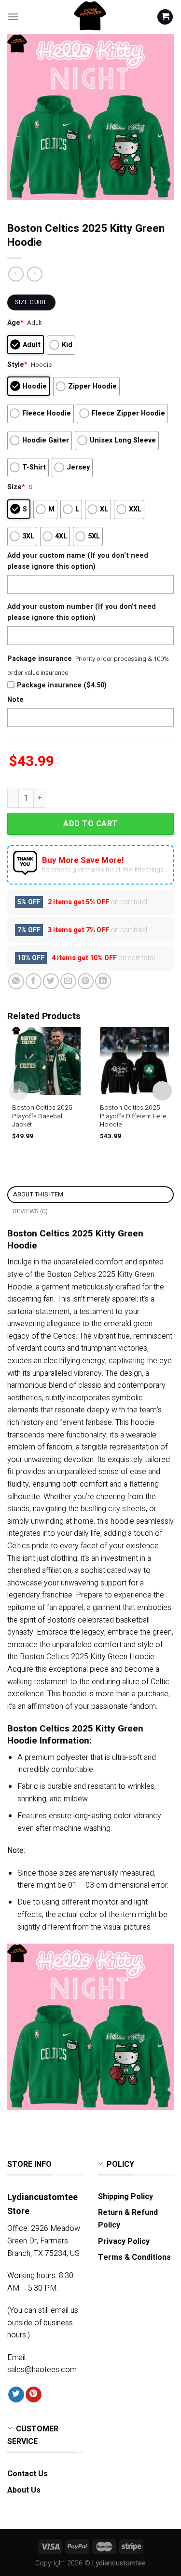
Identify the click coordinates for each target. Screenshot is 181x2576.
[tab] (90, 1195)
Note (15, 700)
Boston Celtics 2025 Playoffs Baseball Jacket (42, 1117)
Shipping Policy (125, 2197)
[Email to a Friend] (68, 981)
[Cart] (165, 17)
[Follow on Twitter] (16, 2395)
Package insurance (40, 659)
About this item (38, 1194)
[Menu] (13, 17)
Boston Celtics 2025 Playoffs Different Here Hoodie (133, 1117)
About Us (24, 2490)
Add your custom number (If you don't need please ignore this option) (82, 612)
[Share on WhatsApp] (16, 981)
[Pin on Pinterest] (86, 981)
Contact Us (28, 2474)
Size (16, 487)
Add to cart (90, 824)
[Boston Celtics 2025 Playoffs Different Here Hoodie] (134, 1061)
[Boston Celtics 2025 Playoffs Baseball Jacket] (46, 1061)
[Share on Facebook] (34, 981)
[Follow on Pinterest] (34, 2395)
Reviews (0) (31, 1211)
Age (15, 323)
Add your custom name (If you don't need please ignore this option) (78, 561)
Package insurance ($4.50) (62, 685)
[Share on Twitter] (51, 981)
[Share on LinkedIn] (103, 981)
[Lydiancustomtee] (91, 17)
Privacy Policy (124, 2241)
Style (17, 365)
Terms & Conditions (134, 2257)
